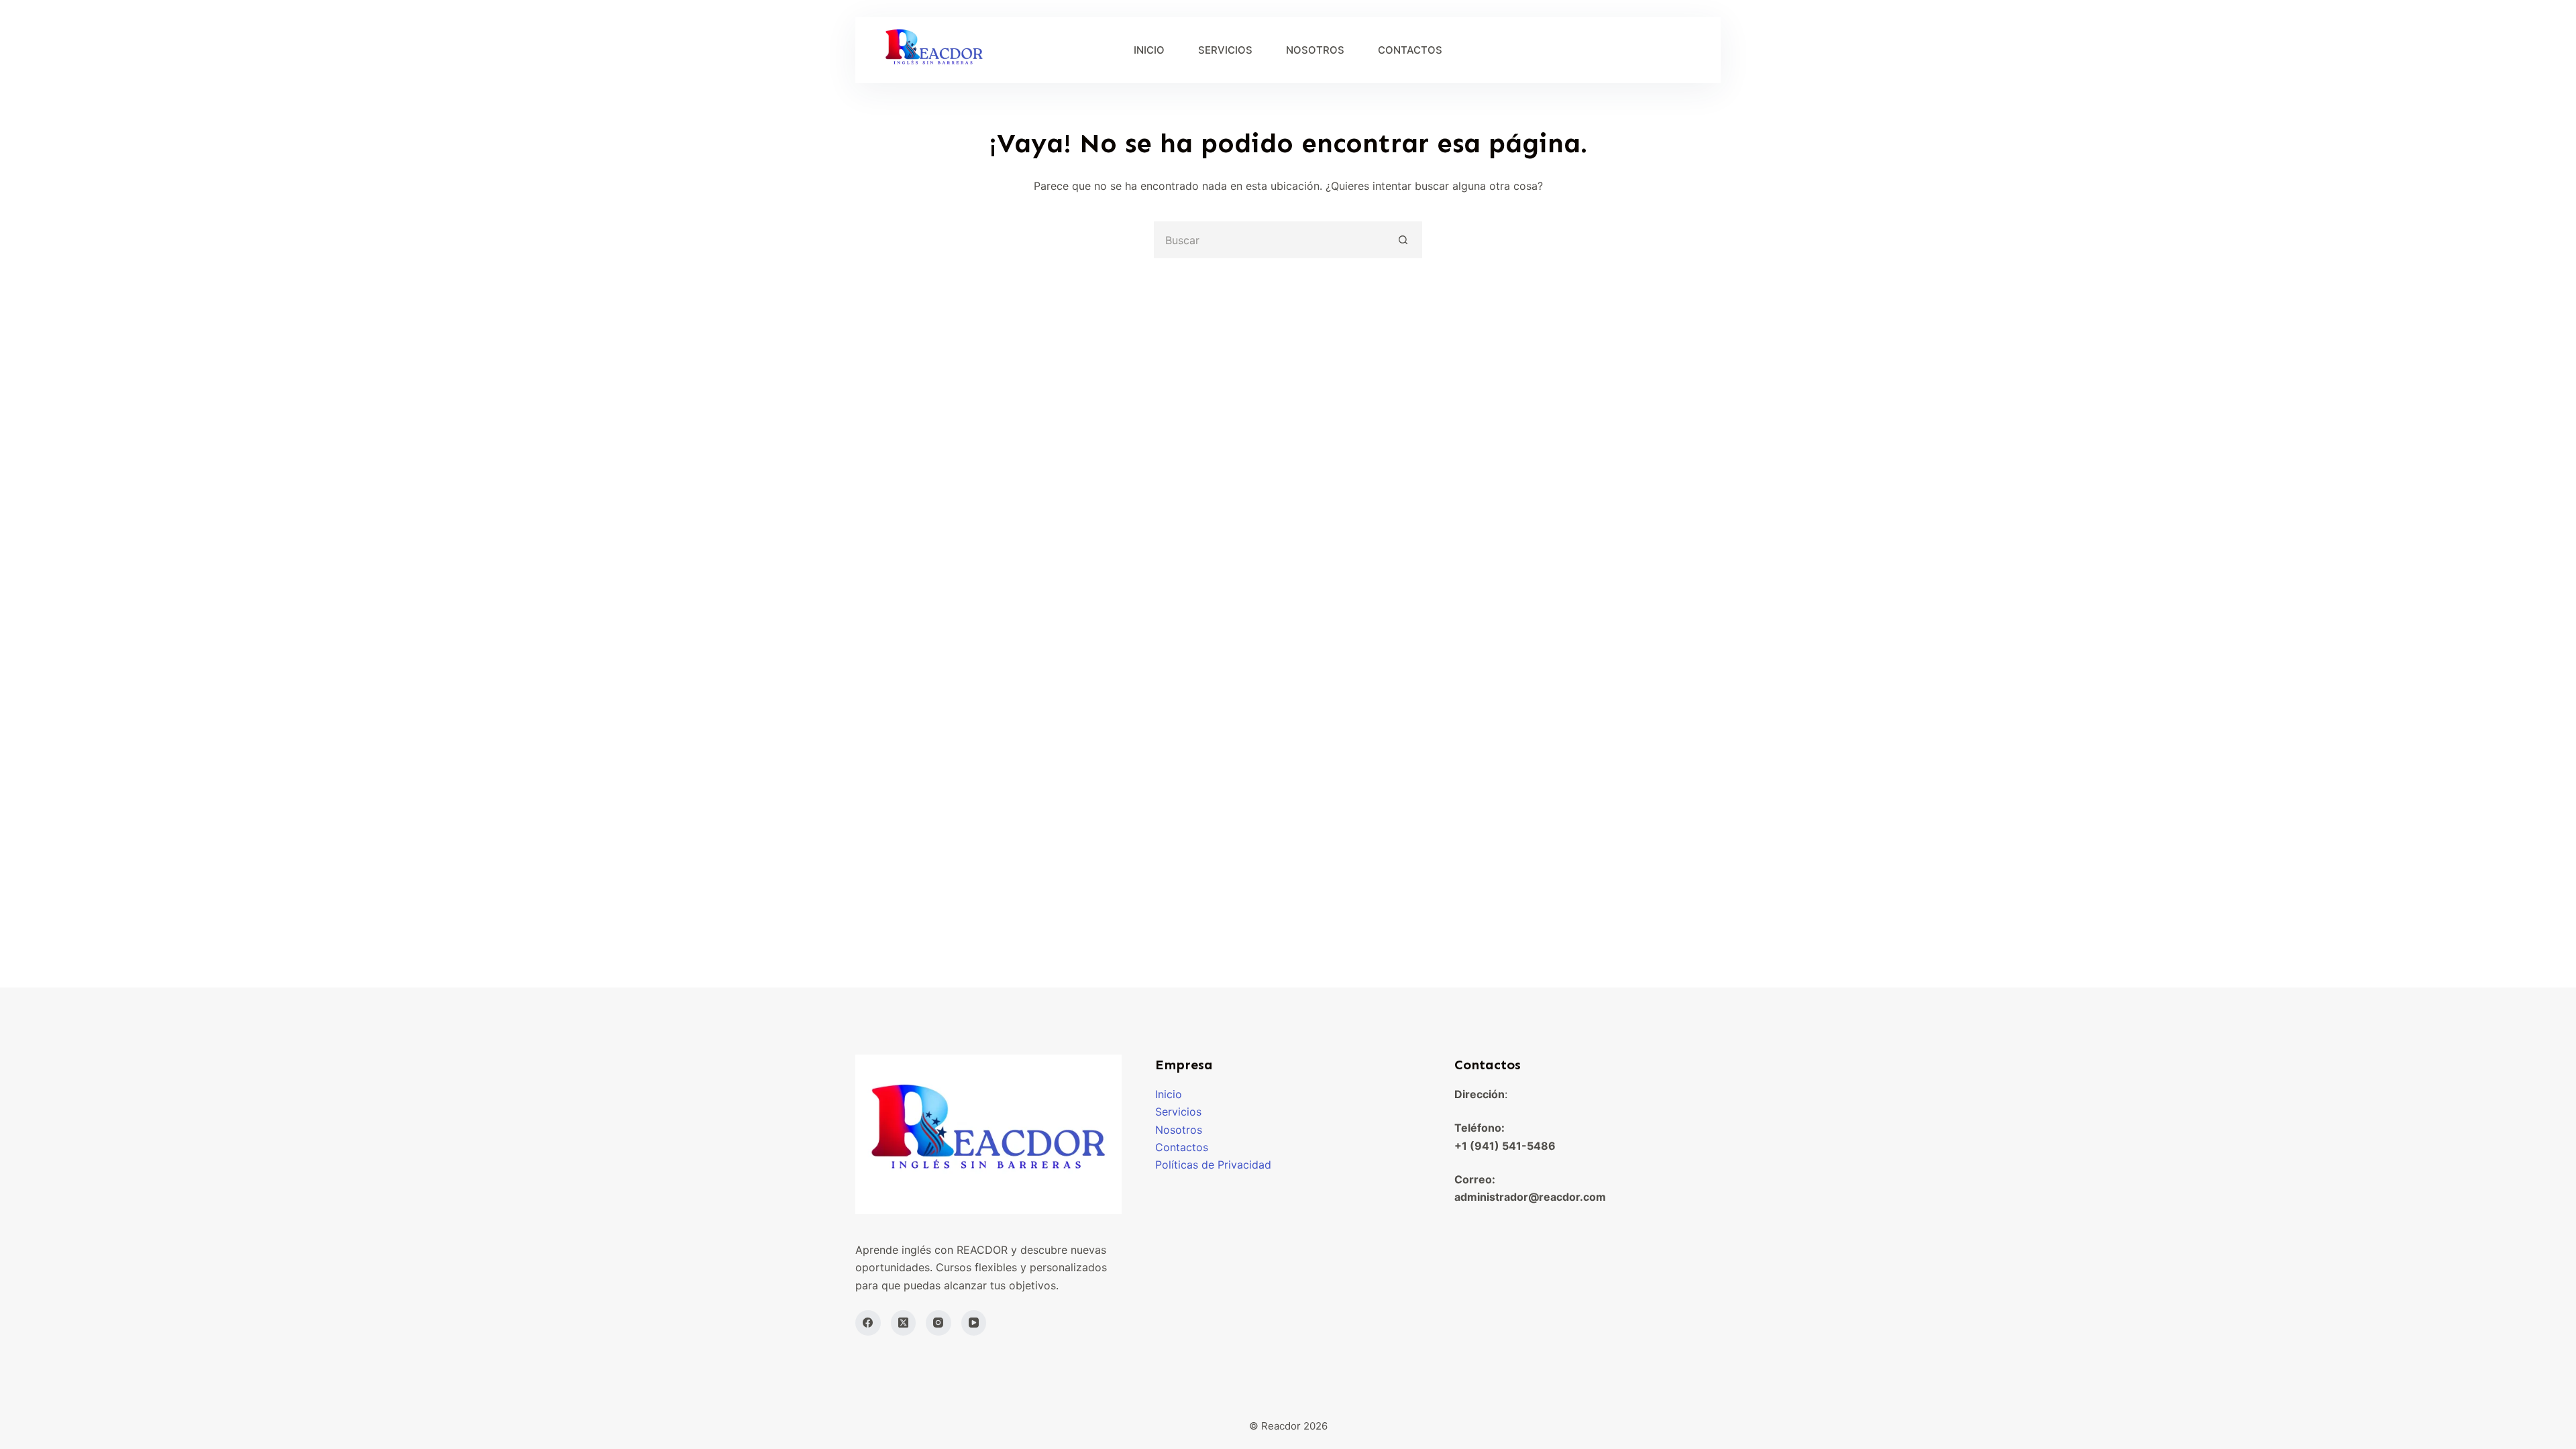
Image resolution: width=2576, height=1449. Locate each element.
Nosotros (1179, 1130)
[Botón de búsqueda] (1404, 240)
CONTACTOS (1410, 50)
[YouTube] (974, 1323)
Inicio (1169, 1094)
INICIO (1149, 50)
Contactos (1182, 1147)
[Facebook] (868, 1323)
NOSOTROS (1315, 50)
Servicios (1178, 1112)
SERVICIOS (1225, 50)
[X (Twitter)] (904, 1323)
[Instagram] (938, 1323)
